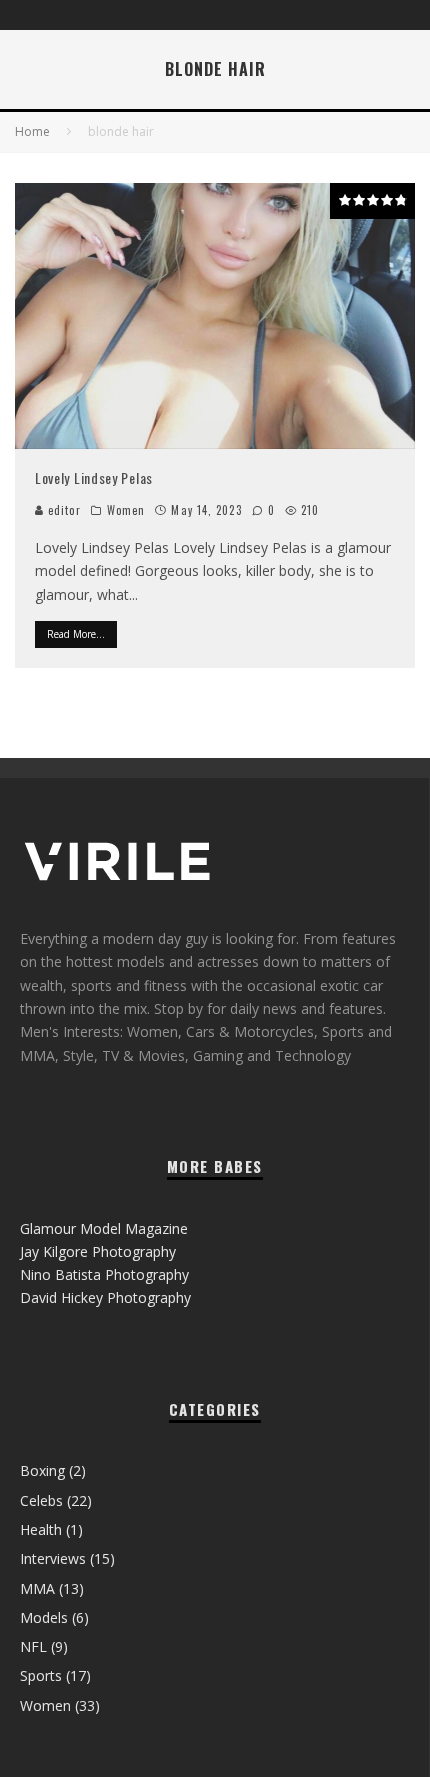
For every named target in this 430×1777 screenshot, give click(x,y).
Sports (41, 1675)
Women (126, 510)
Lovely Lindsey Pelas (94, 477)
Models (44, 1617)
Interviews (53, 1558)
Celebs (41, 1500)
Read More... (76, 634)
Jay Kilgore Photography (98, 1251)
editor (62, 510)
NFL (33, 1646)
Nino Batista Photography (104, 1274)
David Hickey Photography (105, 1297)
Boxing (42, 1470)
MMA (37, 1588)
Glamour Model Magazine (104, 1228)
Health (41, 1529)
